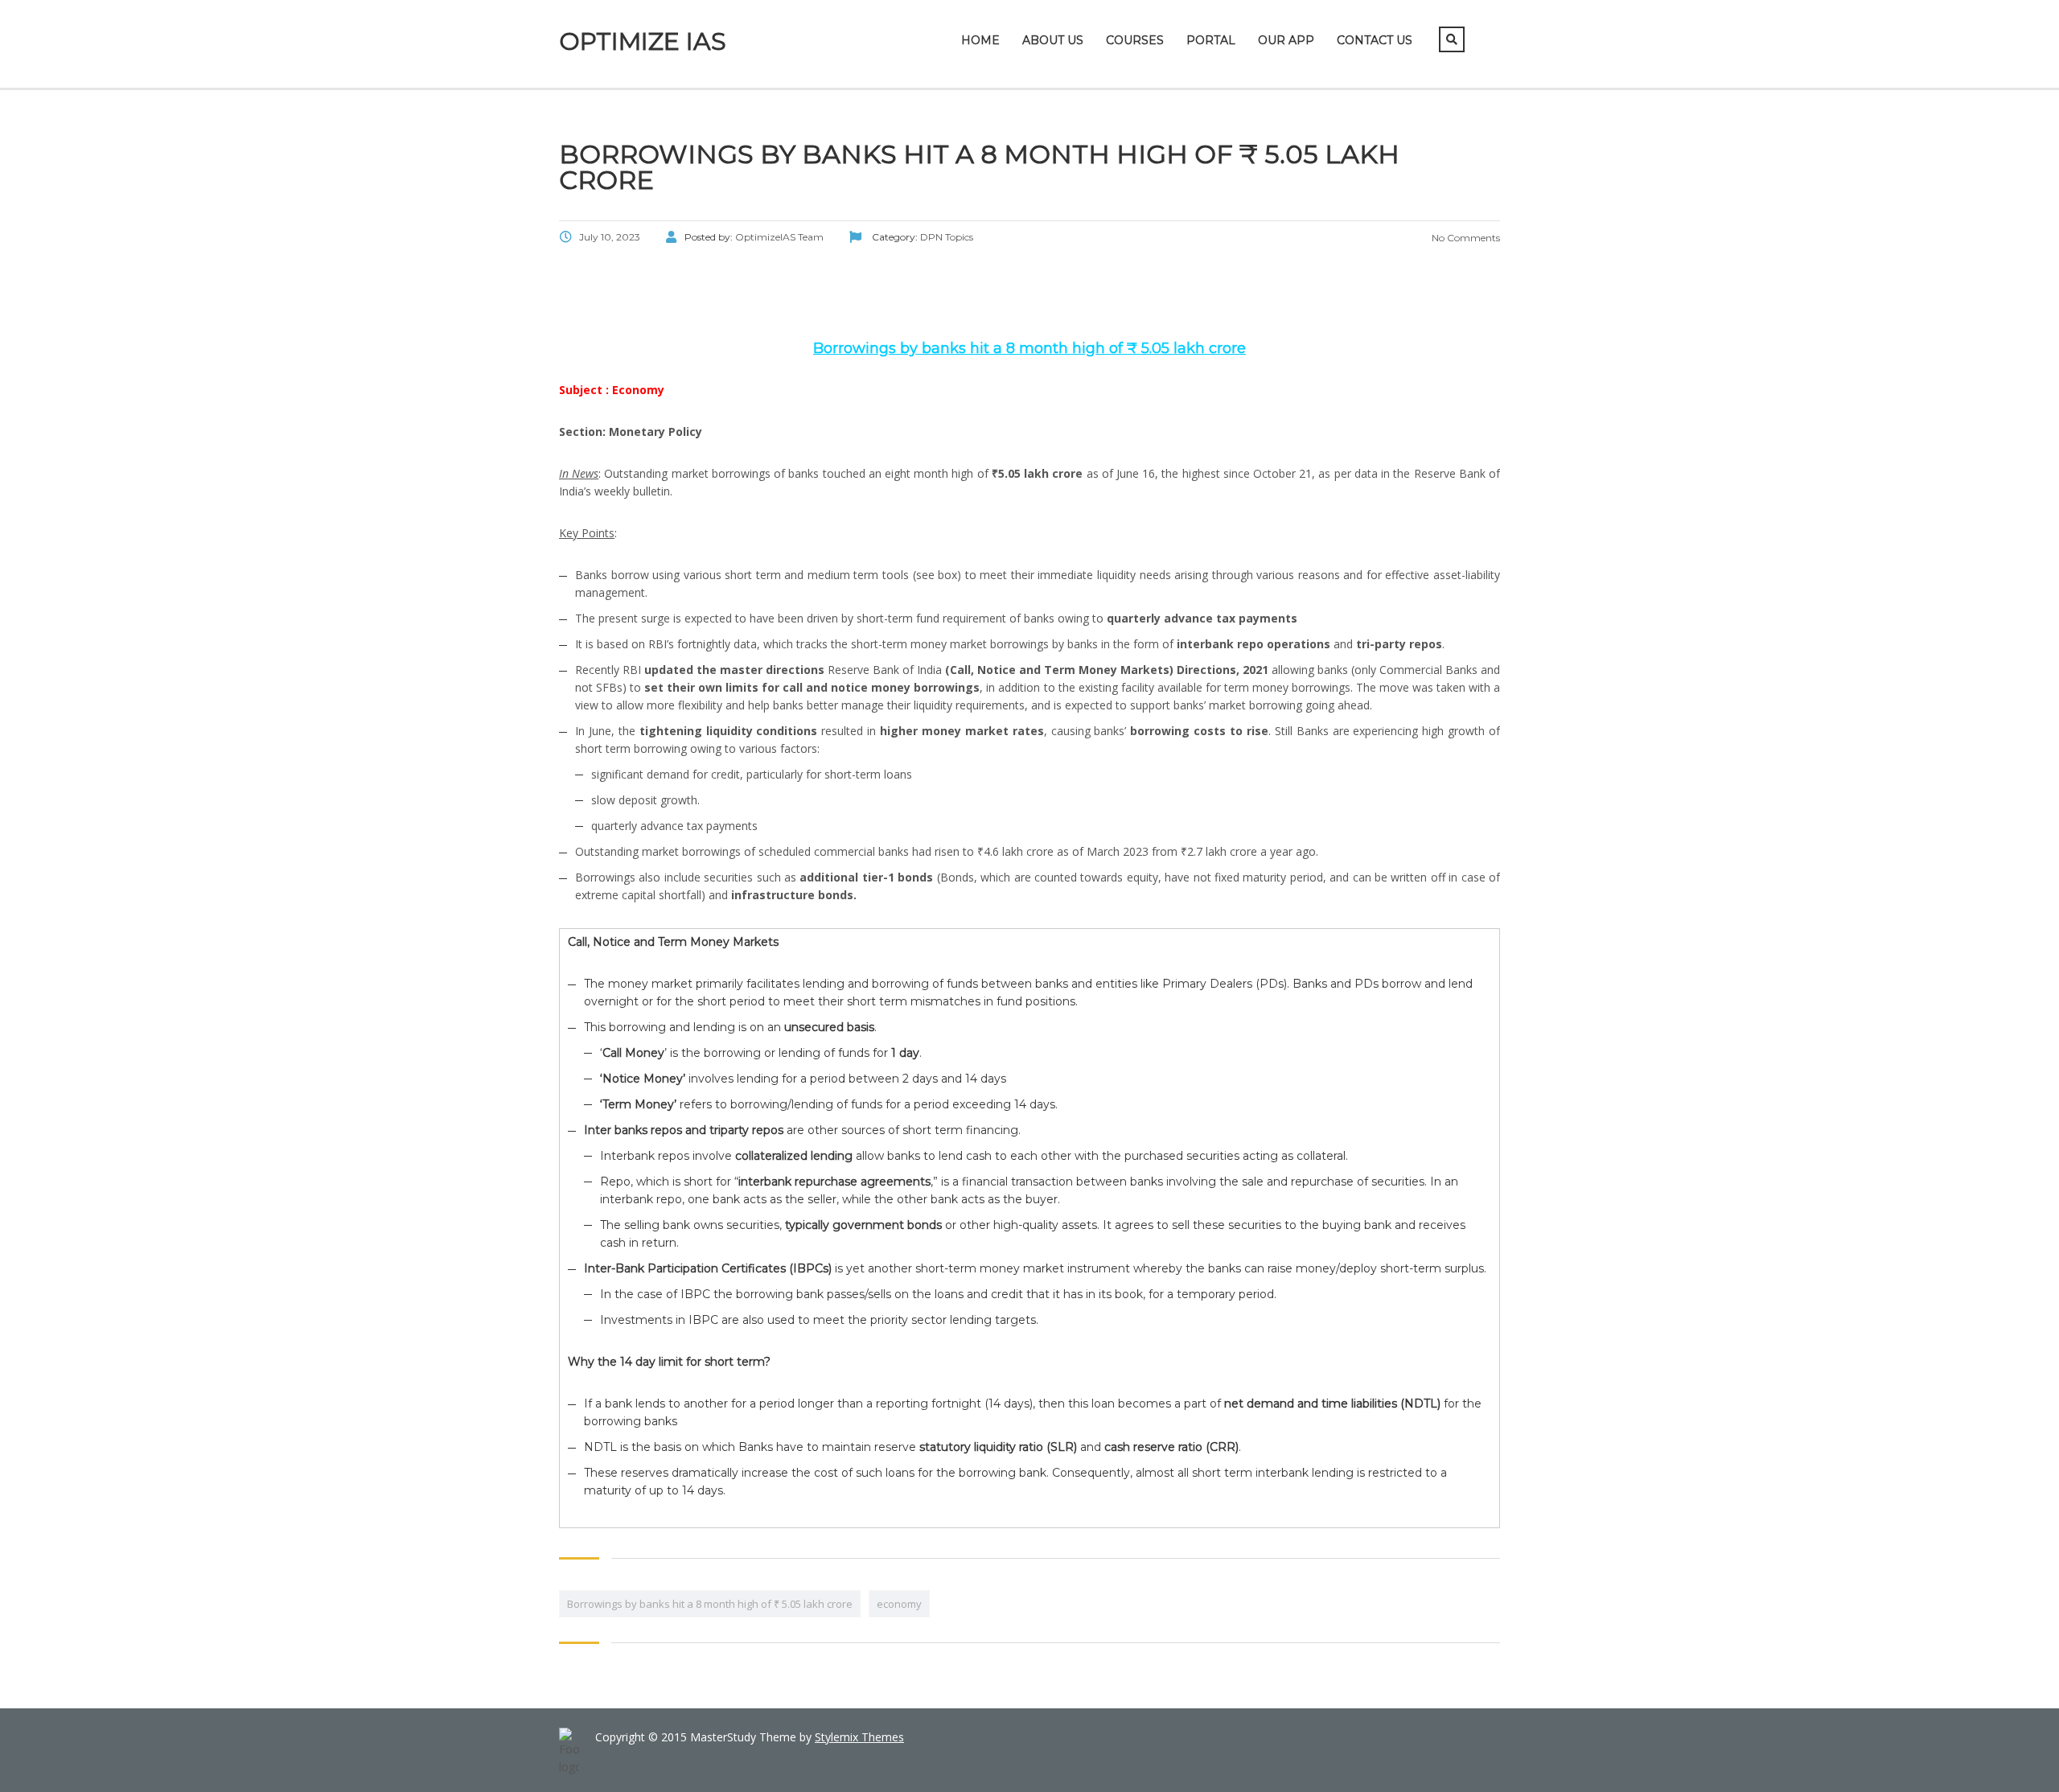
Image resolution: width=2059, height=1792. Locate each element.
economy (899, 1604)
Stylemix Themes (859, 1737)
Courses (1135, 40)
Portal (1211, 40)
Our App (1286, 40)
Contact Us (1375, 40)
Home (980, 40)
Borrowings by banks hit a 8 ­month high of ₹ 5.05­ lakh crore (710, 1604)
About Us (1053, 40)
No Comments (1465, 238)
